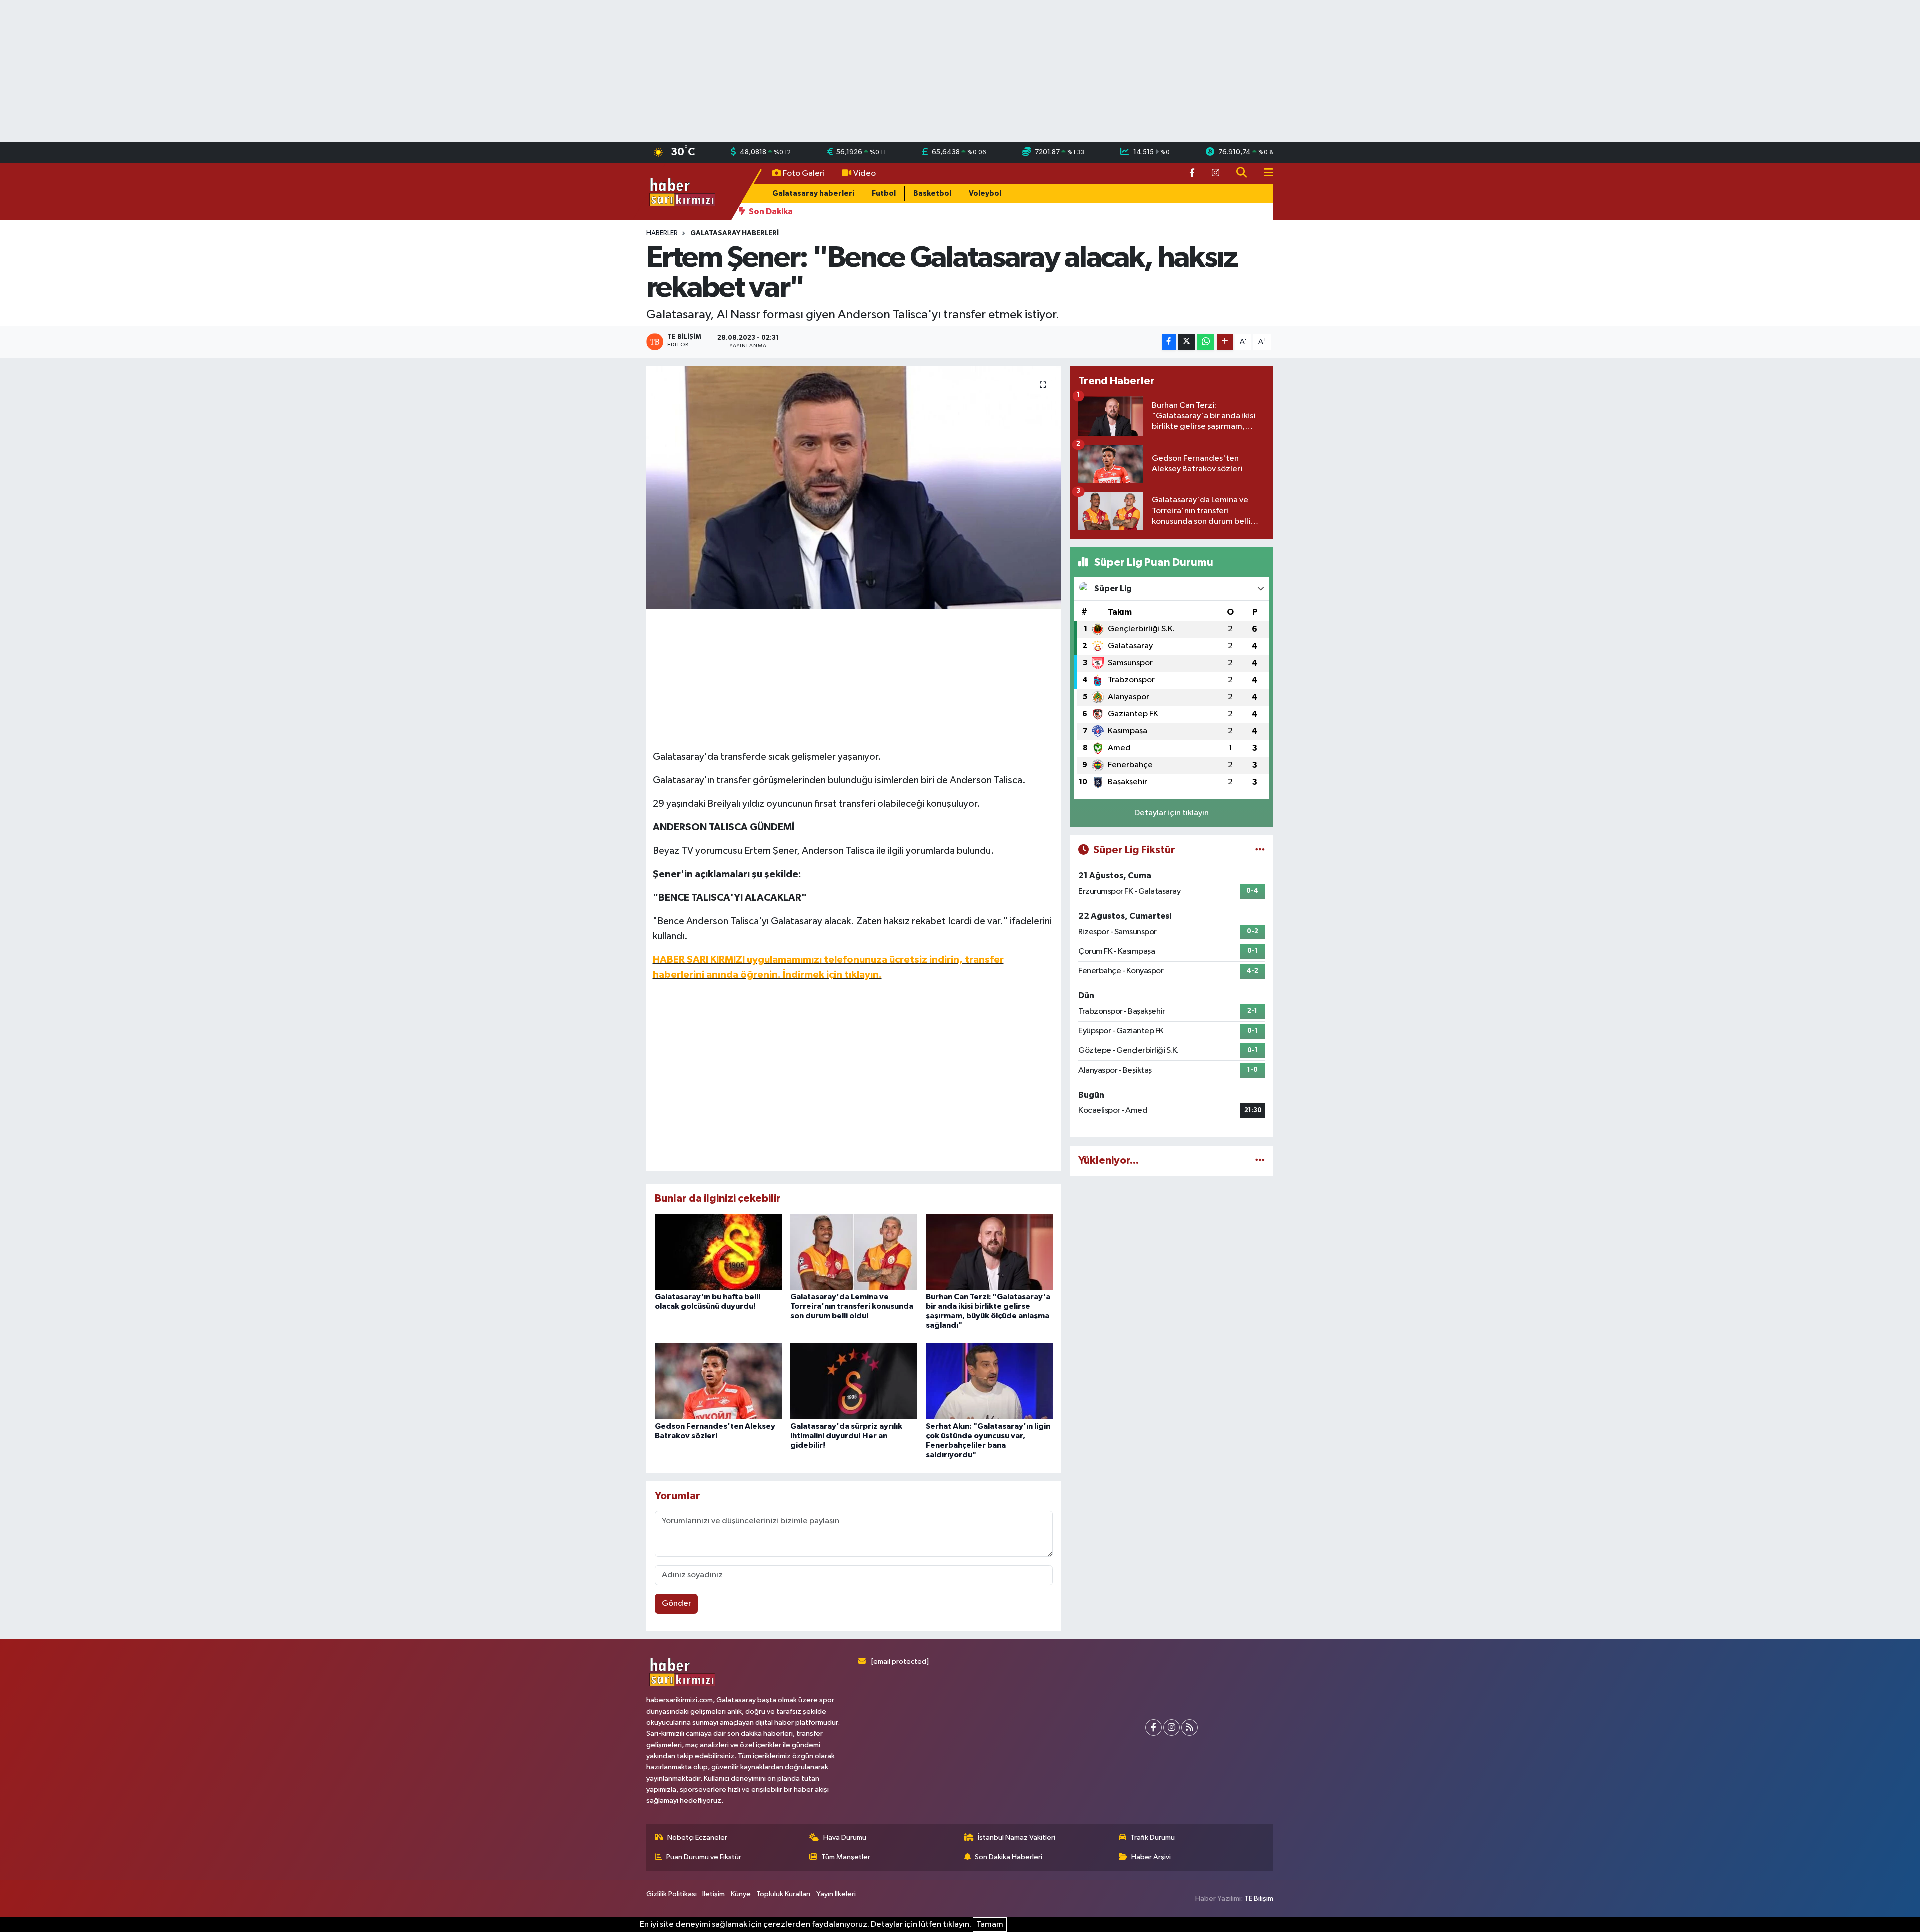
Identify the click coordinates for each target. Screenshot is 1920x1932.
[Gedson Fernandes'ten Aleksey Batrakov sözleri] (718, 1381)
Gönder (677, 1604)
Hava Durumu (845, 1838)
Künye (741, 1894)
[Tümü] (1260, 1161)
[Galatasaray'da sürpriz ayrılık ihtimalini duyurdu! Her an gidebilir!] (854, 1381)
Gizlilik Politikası (672, 1894)
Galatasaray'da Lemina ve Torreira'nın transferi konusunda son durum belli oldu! (852, 1306)
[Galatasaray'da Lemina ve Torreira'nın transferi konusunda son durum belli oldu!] (854, 1252)
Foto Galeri (804, 173)
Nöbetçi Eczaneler (697, 1838)
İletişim (714, 1894)
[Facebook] (1154, 1728)
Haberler (662, 233)
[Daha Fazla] (1225, 342)
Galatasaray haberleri (813, 193)
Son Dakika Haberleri (1009, 1857)
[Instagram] (1172, 1728)
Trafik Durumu (1153, 1838)
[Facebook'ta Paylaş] (1169, 342)
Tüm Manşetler (846, 1857)
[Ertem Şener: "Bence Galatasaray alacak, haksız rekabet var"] (854, 488)
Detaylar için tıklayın (1172, 813)
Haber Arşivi (1151, 1857)
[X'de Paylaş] (1186, 342)
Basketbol (932, 193)
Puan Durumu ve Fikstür (704, 1857)
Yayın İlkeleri (836, 1894)
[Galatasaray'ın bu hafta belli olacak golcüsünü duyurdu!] (718, 1252)
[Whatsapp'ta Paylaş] (1206, 342)
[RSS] (1190, 1728)
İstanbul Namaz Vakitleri (1017, 1838)
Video (865, 173)
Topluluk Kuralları (783, 1894)
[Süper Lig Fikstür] (1260, 850)
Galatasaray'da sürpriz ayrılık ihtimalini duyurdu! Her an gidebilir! (846, 1436)
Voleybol (985, 193)
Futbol (884, 193)
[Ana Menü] (1264, 173)
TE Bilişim (1259, 1899)
